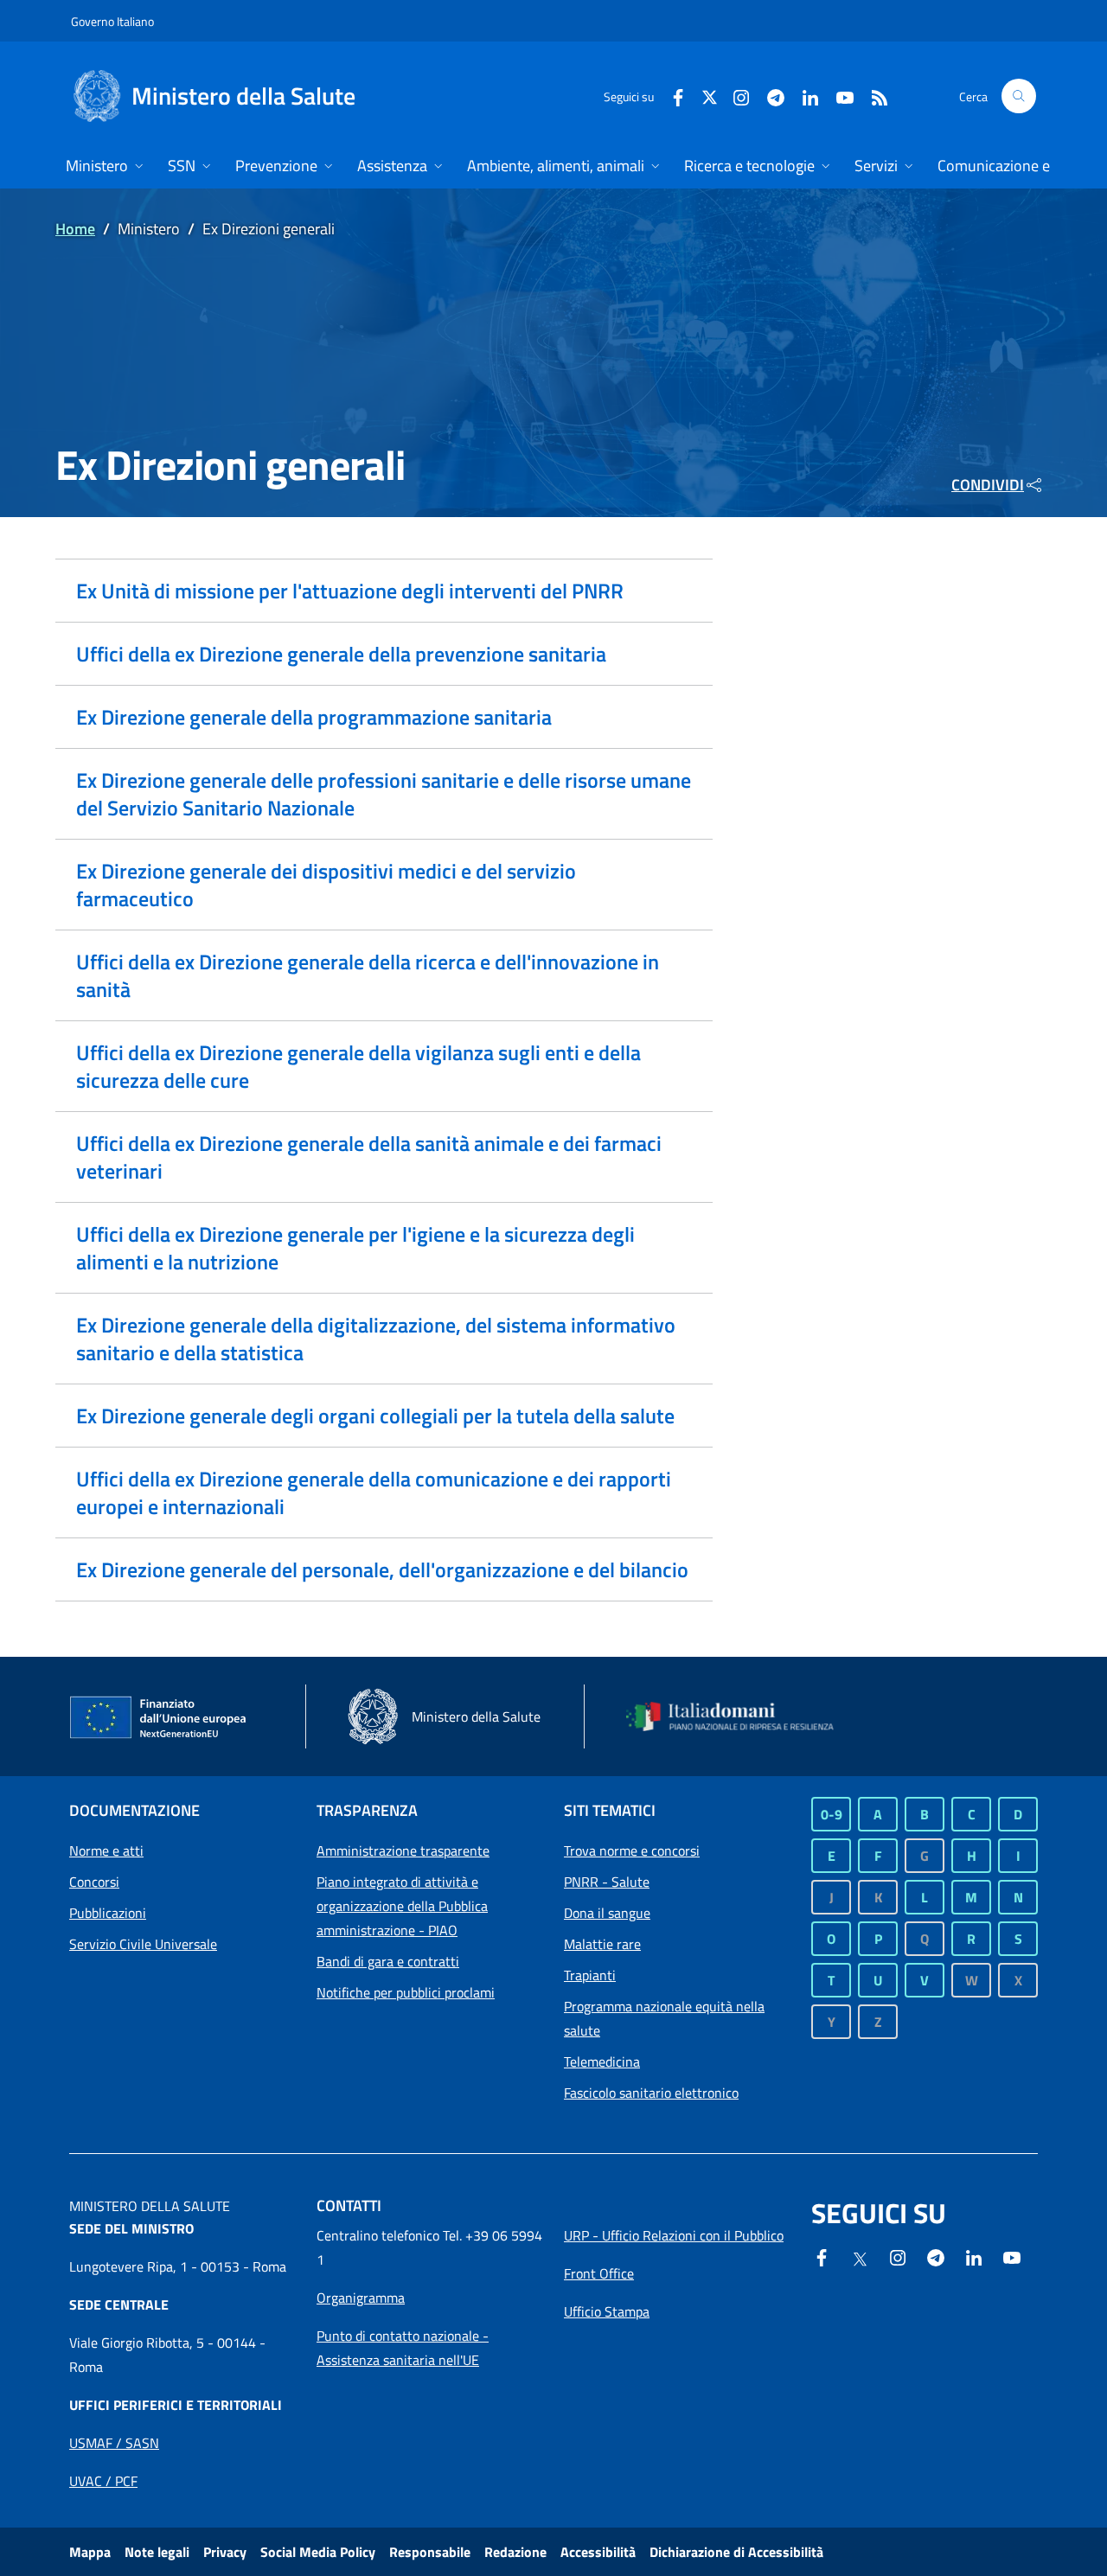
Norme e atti (106, 1851)
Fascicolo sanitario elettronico (651, 2093)
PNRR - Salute (607, 1882)
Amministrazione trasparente (403, 1851)
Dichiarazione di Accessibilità (736, 2552)
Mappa (90, 2552)
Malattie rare (602, 1944)
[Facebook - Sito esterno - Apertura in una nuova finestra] (671, 96)
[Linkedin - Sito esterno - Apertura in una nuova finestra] (803, 96)
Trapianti (590, 1975)
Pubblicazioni (108, 1913)
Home (75, 229)
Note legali (157, 2552)
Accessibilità (598, 2552)
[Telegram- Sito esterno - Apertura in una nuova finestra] (769, 96)
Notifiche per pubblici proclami (406, 1992)
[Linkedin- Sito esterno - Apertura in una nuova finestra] (974, 2256)
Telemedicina (602, 2061)
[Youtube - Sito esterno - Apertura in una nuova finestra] (838, 96)
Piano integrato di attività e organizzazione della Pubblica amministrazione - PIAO (402, 1906)
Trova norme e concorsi (632, 1851)
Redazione (515, 2552)
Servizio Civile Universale (143, 1944)
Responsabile (430, 2552)
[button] (1019, 96)
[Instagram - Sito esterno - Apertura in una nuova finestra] (734, 96)
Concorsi (94, 1882)
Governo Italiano (112, 21)
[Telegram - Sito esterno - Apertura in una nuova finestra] (936, 2256)
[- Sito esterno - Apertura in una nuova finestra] (1012, 2256)
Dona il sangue (607, 1913)
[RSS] (873, 96)
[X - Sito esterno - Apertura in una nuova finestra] (710, 96)
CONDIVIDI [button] (988, 485)
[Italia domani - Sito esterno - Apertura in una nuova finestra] (739, 1717)
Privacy (225, 2552)
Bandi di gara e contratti (388, 1961)
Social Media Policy (318, 2552)
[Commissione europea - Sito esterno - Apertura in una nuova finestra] (159, 1718)
